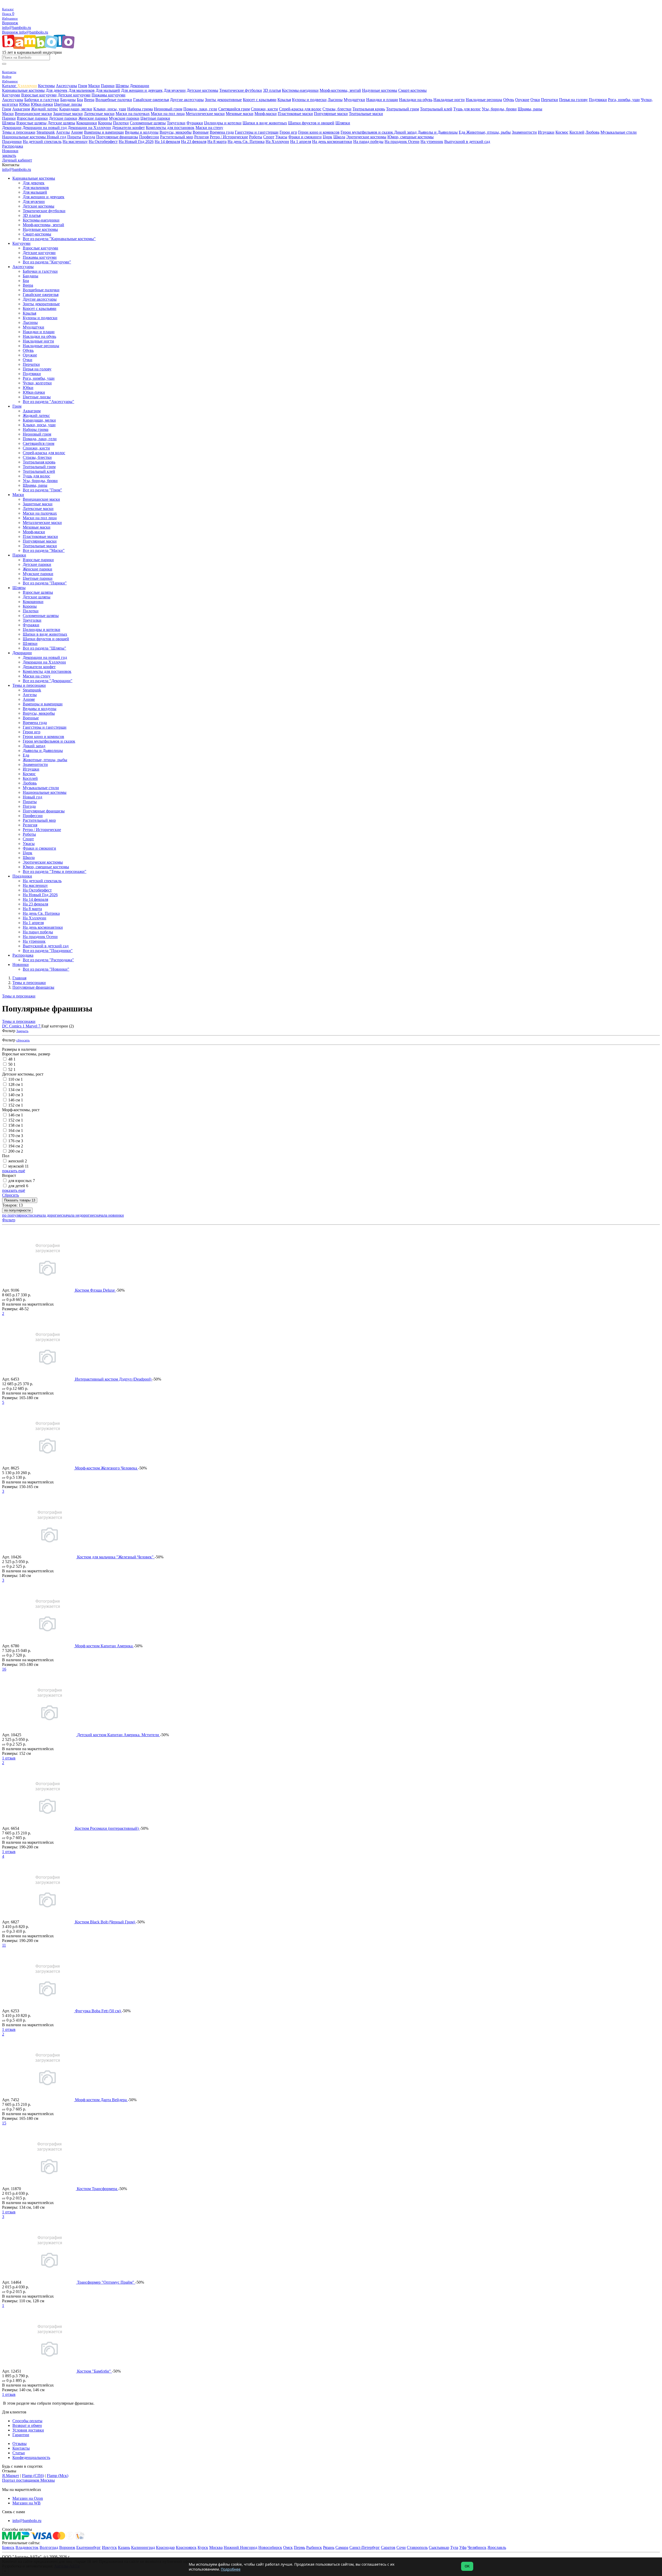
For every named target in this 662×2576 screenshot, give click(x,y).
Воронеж (10, 23)
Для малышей (108, 90)
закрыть (9, 155)
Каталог (10, 86)
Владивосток (27, 2547)
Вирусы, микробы (176, 132)
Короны (105, 123)
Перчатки (550, 100)
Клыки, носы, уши (110, 109)
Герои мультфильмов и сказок (367, 132)
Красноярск (186, 2547)
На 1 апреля (301, 142)
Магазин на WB (27, 2503)
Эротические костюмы (366, 137)
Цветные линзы (68, 104)
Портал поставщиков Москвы (28, 2480)
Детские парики (63, 118)
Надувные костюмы (380, 90)
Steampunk (46, 132)
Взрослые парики (32, 118)
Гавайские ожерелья (151, 100)
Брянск (8, 2547)
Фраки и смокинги (305, 137)
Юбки (24, 104)
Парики (108, 86)
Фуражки (195, 123)
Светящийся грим (234, 109)
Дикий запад (405, 132)
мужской (18, 1166)
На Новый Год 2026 (136, 142)
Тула (454, 2547)
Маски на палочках (133, 114)
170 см (16, 1136)
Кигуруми (11, 95)
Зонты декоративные (223, 100)
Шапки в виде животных (265, 123)
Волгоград (49, 2547)
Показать (20, 1200)
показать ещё (14, 1171)
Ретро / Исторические (229, 137)
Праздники (12, 142)
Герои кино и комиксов (319, 132)
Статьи (19, 2453)
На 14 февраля (167, 142)
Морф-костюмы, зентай (340, 90)
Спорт (269, 137)
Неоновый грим (168, 109)
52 (12, 1069)
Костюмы (46, 86)
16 (4, 1669)
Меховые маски (240, 114)
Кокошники (87, 123)
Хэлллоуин (27, 86)
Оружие (522, 100)
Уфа (463, 2547)
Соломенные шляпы (148, 123)
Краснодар (165, 2547)
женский (18, 1161)
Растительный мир (177, 137)
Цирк (328, 137)
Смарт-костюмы (412, 90)
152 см (16, 1105)
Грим (83, 86)
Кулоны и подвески (309, 100)
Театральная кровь (369, 109)
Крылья (284, 100)
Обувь (509, 100)
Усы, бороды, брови (499, 109)
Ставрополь (417, 2547)
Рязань (329, 2547)
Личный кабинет (17, 160)
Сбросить (10, 1195)
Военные (201, 132)
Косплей (577, 132)
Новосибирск (270, 2547)
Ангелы (63, 132)
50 (12, 1064)
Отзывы (20, 2444)
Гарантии (21, 2435)
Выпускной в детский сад (467, 142)
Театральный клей (436, 109)
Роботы (256, 137)
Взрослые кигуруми (39, 95)
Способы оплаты (27, 2421)
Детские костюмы (202, 90)
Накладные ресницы (484, 100)
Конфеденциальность (31, 2457)
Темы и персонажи (19, 132)
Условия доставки (28, 2430)
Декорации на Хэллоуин (89, 128)
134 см (16, 1090)
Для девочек (57, 90)
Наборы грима (140, 109)
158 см (16, 1125)
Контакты (21, 2448)
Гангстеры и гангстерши (257, 132)
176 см (16, 1141)
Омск (288, 2547)
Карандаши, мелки (76, 109)
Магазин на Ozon (28, 2498)
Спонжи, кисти (264, 109)
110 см (16, 1079)
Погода (89, 137)
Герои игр (288, 132)
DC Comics (13, 1026)
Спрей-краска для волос (300, 109)
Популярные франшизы (117, 137)
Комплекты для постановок (170, 128)
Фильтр (9, 1220)
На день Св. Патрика (246, 142)
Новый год (57, 137)
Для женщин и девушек (142, 90)
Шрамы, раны (530, 109)
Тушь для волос (467, 109)
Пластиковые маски (295, 114)
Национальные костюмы (24, 137)
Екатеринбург (89, 2547)
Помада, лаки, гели (200, 109)
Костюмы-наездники (300, 90)
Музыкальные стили (619, 132)
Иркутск (109, 2547)
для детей (18, 1186)
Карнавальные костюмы (23, 90)
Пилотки (121, 123)
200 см (16, 1151)
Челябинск (477, 2547)
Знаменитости (524, 132)
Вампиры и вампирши (104, 132)
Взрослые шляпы (31, 123)
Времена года (222, 132)
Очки (535, 100)
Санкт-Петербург (365, 2547)
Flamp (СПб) (33, 2476)
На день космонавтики (332, 142)
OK (467, 2566)
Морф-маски (266, 114)
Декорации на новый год (45, 128)
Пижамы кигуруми (108, 95)
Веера (89, 100)
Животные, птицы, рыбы (488, 132)
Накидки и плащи (382, 100)
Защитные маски (68, 114)
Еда (462, 132)
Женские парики (93, 118)
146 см (16, 1100)
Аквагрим (21, 109)
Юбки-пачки (42, 104)
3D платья (272, 90)
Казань (124, 2547)
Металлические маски (205, 114)
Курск (203, 2547)
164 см (16, 1130)
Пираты (74, 137)
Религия (201, 137)
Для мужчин (175, 90)
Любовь (592, 132)
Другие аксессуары (187, 100)
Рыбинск (314, 2547)
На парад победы (368, 142)
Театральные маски (366, 114)
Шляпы (122, 86)
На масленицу (75, 142)
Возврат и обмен (27, 2425)
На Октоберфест (103, 142)
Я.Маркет (11, 2476)
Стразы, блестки (337, 109)
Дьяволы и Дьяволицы (438, 132)
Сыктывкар (439, 2547)
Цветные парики (155, 118)
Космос (562, 132)
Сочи (401, 2547)
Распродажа (13, 146)
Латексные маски (99, 114)
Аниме (77, 132)
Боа (80, 100)
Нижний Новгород (240, 2547)
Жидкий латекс (45, 109)
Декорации (140, 86)
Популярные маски (331, 114)
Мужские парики (124, 118)
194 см (16, 1146)
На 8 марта (217, 142)
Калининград (143, 2547)
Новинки (10, 151)
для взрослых (22, 1181)
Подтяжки (598, 100)
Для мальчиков (82, 90)
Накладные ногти (449, 100)
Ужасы (281, 137)
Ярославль (497, 2547)
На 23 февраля (194, 142)
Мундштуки (354, 100)
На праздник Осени (402, 142)
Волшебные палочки (114, 100)
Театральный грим (403, 109)
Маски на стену (209, 128)
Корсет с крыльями (260, 100)
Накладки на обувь (416, 100)
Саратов (388, 2547)
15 (4, 2123)
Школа (339, 137)
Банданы (68, 100)
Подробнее (231, 2569)
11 (4, 1945)
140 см (16, 1095)
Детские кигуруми (74, 95)
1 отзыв (9, 1758)
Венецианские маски (33, 114)
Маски (94, 86)
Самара (342, 2547)
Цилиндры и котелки (223, 123)
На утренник (432, 142)
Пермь (299, 2547)
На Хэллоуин (277, 142)
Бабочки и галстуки (42, 100)
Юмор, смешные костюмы (411, 137)
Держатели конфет (128, 128)
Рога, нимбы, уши (624, 100)
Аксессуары (66, 86)
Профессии (149, 137)
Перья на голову (573, 100)
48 (12, 1059)
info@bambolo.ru (34, 32)
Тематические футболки (241, 90)
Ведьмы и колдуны (142, 132)
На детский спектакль (42, 142)
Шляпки (343, 123)
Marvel (33, 1026)
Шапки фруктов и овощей (311, 123)
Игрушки (546, 132)
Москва (216, 2547)
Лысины (335, 100)
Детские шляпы (61, 123)
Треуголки (176, 123)
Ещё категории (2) (58, 1026)
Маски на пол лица (168, 114)
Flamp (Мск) (58, 2476)
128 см (16, 1084)
